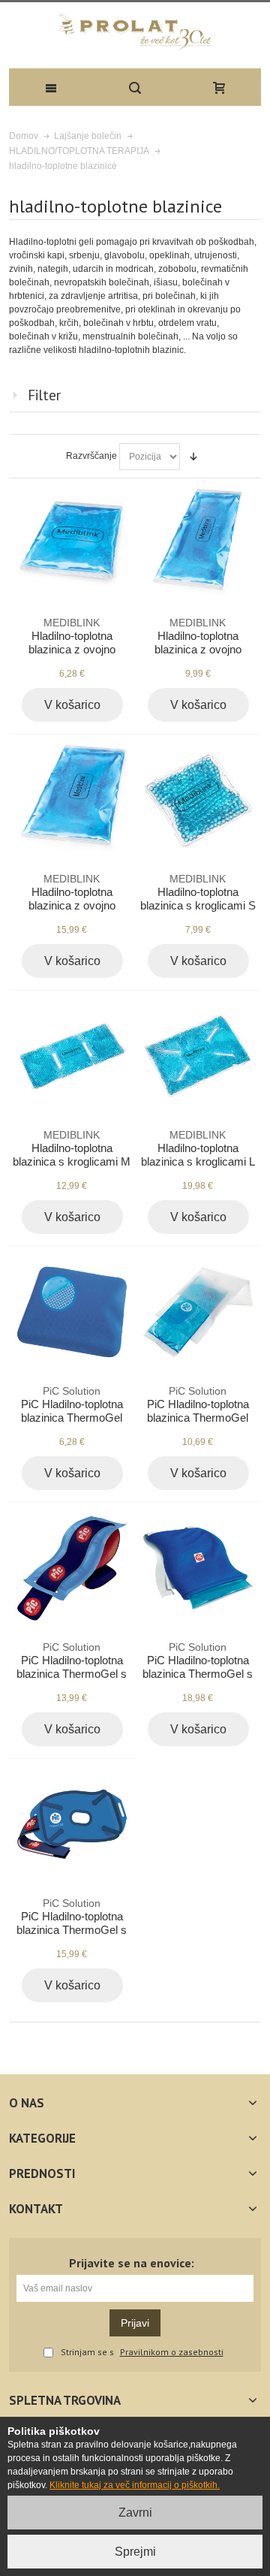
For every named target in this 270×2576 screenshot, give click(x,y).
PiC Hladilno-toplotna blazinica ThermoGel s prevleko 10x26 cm (72, 1668)
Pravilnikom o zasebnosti (172, 2352)
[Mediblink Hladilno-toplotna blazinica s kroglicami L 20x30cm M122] (198, 1056)
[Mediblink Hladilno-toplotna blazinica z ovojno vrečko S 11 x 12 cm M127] (72, 543)
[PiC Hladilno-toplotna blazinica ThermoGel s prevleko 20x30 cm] (198, 1568)
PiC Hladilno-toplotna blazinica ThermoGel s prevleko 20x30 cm (198, 1668)
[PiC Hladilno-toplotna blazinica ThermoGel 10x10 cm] (72, 1312)
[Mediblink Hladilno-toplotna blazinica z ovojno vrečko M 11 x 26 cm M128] (198, 543)
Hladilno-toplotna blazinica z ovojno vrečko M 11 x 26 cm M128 (198, 650)
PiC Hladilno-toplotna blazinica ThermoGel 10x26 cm (198, 1412)
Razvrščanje (91, 456)
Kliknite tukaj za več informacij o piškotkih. (135, 2485)
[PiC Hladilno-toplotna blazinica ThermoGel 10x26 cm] (198, 1312)
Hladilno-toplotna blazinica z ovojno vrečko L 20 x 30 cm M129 (72, 906)
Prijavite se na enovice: (132, 2263)
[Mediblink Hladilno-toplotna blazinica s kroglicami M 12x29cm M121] (72, 1056)
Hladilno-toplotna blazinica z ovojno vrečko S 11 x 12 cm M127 (72, 650)
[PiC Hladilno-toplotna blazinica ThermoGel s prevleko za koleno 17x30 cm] (72, 1824)
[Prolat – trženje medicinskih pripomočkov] (135, 32)
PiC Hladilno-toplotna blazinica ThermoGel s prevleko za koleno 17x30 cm (72, 1931)
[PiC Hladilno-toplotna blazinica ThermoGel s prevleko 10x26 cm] (72, 1568)
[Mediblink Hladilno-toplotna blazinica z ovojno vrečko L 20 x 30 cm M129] (72, 799)
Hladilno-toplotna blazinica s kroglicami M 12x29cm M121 (72, 1155)
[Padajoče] (193, 457)
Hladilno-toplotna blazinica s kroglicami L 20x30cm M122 (198, 1155)
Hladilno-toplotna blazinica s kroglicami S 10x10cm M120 (198, 899)
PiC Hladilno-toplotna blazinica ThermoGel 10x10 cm (72, 1412)
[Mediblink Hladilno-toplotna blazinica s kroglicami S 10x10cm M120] (198, 799)
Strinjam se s (87, 2353)
